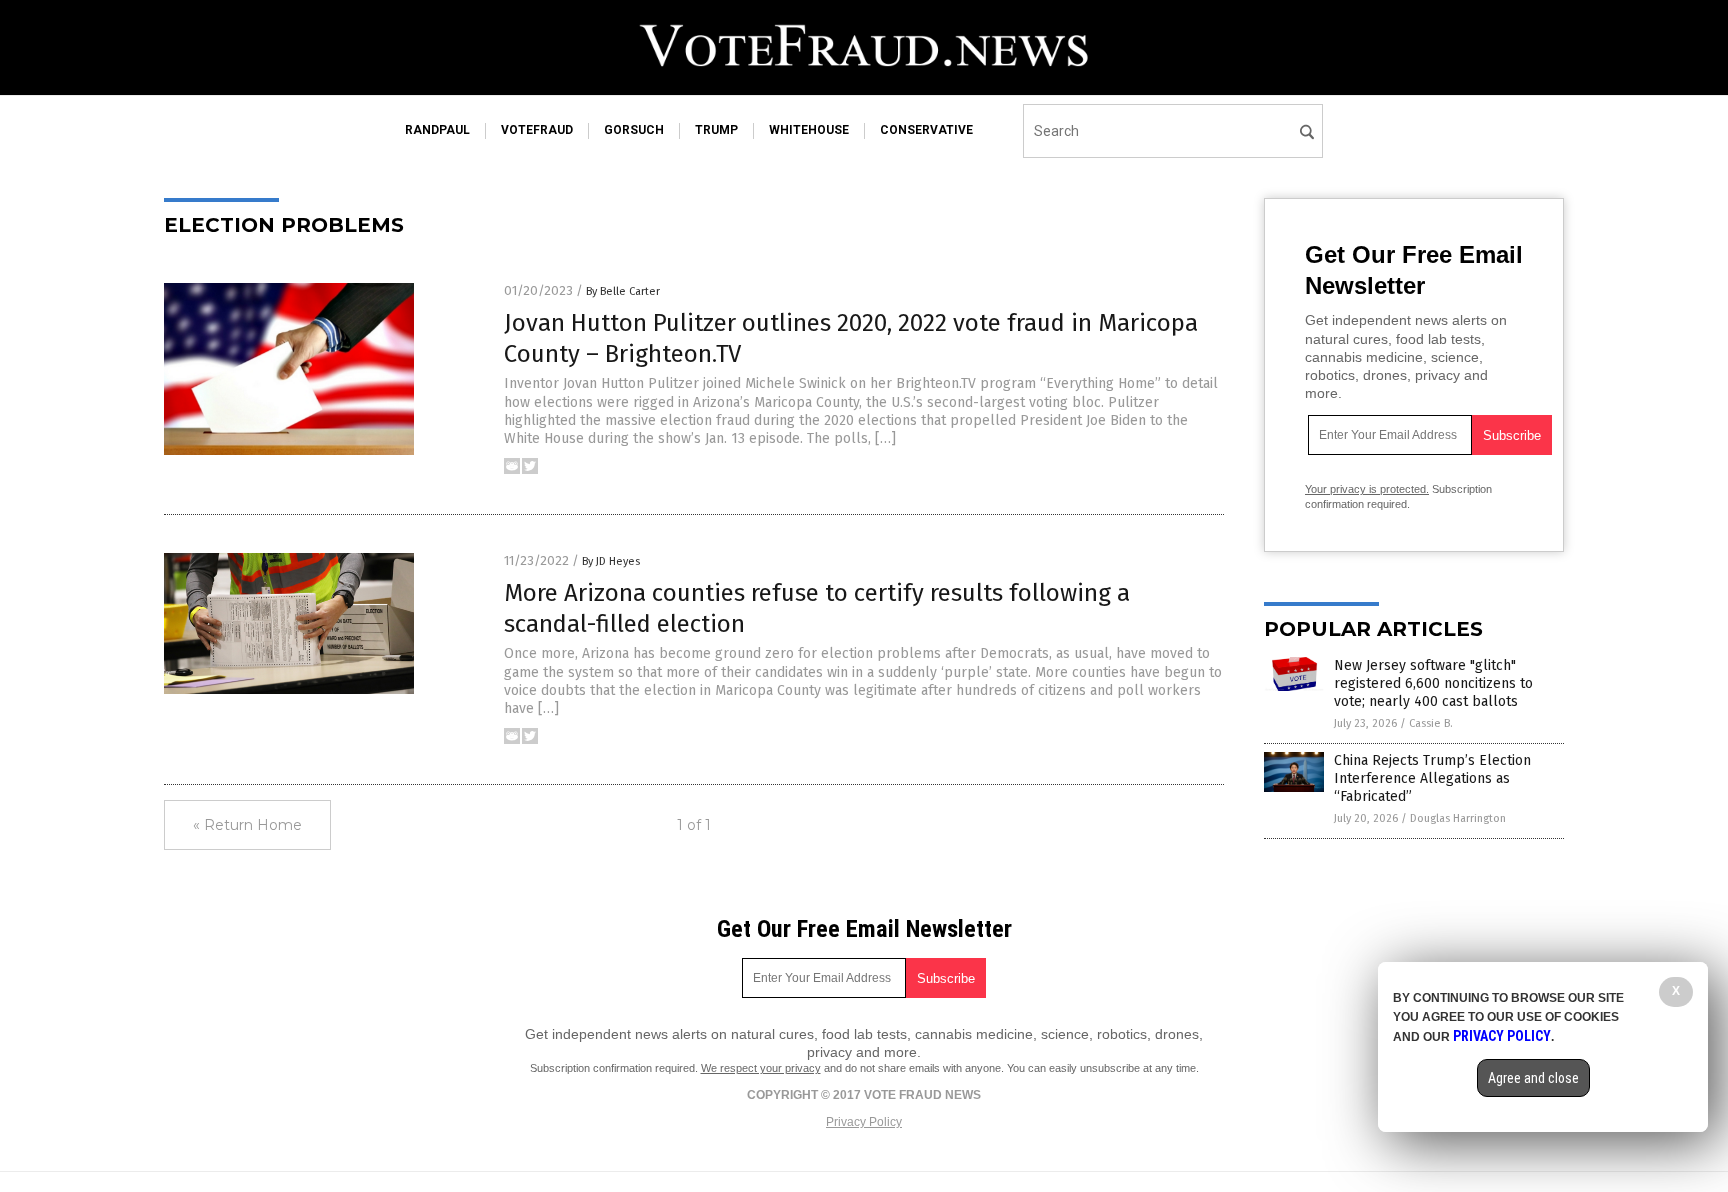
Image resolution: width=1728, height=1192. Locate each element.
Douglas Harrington (1458, 818)
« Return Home (247, 825)
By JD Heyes (611, 561)
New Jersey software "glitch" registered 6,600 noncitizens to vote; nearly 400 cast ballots (1433, 683)
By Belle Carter (623, 291)
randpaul (437, 130)
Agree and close (1533, 1078)
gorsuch (634, 130)
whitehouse (809, 130)
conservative (926, 130)
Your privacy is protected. (1367, 489)
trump (716, 130)
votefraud (537, 130)
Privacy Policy (864, 1122)
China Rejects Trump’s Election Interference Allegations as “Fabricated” (1432, 778)
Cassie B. (1431, 723)
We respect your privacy (761, 1068)
